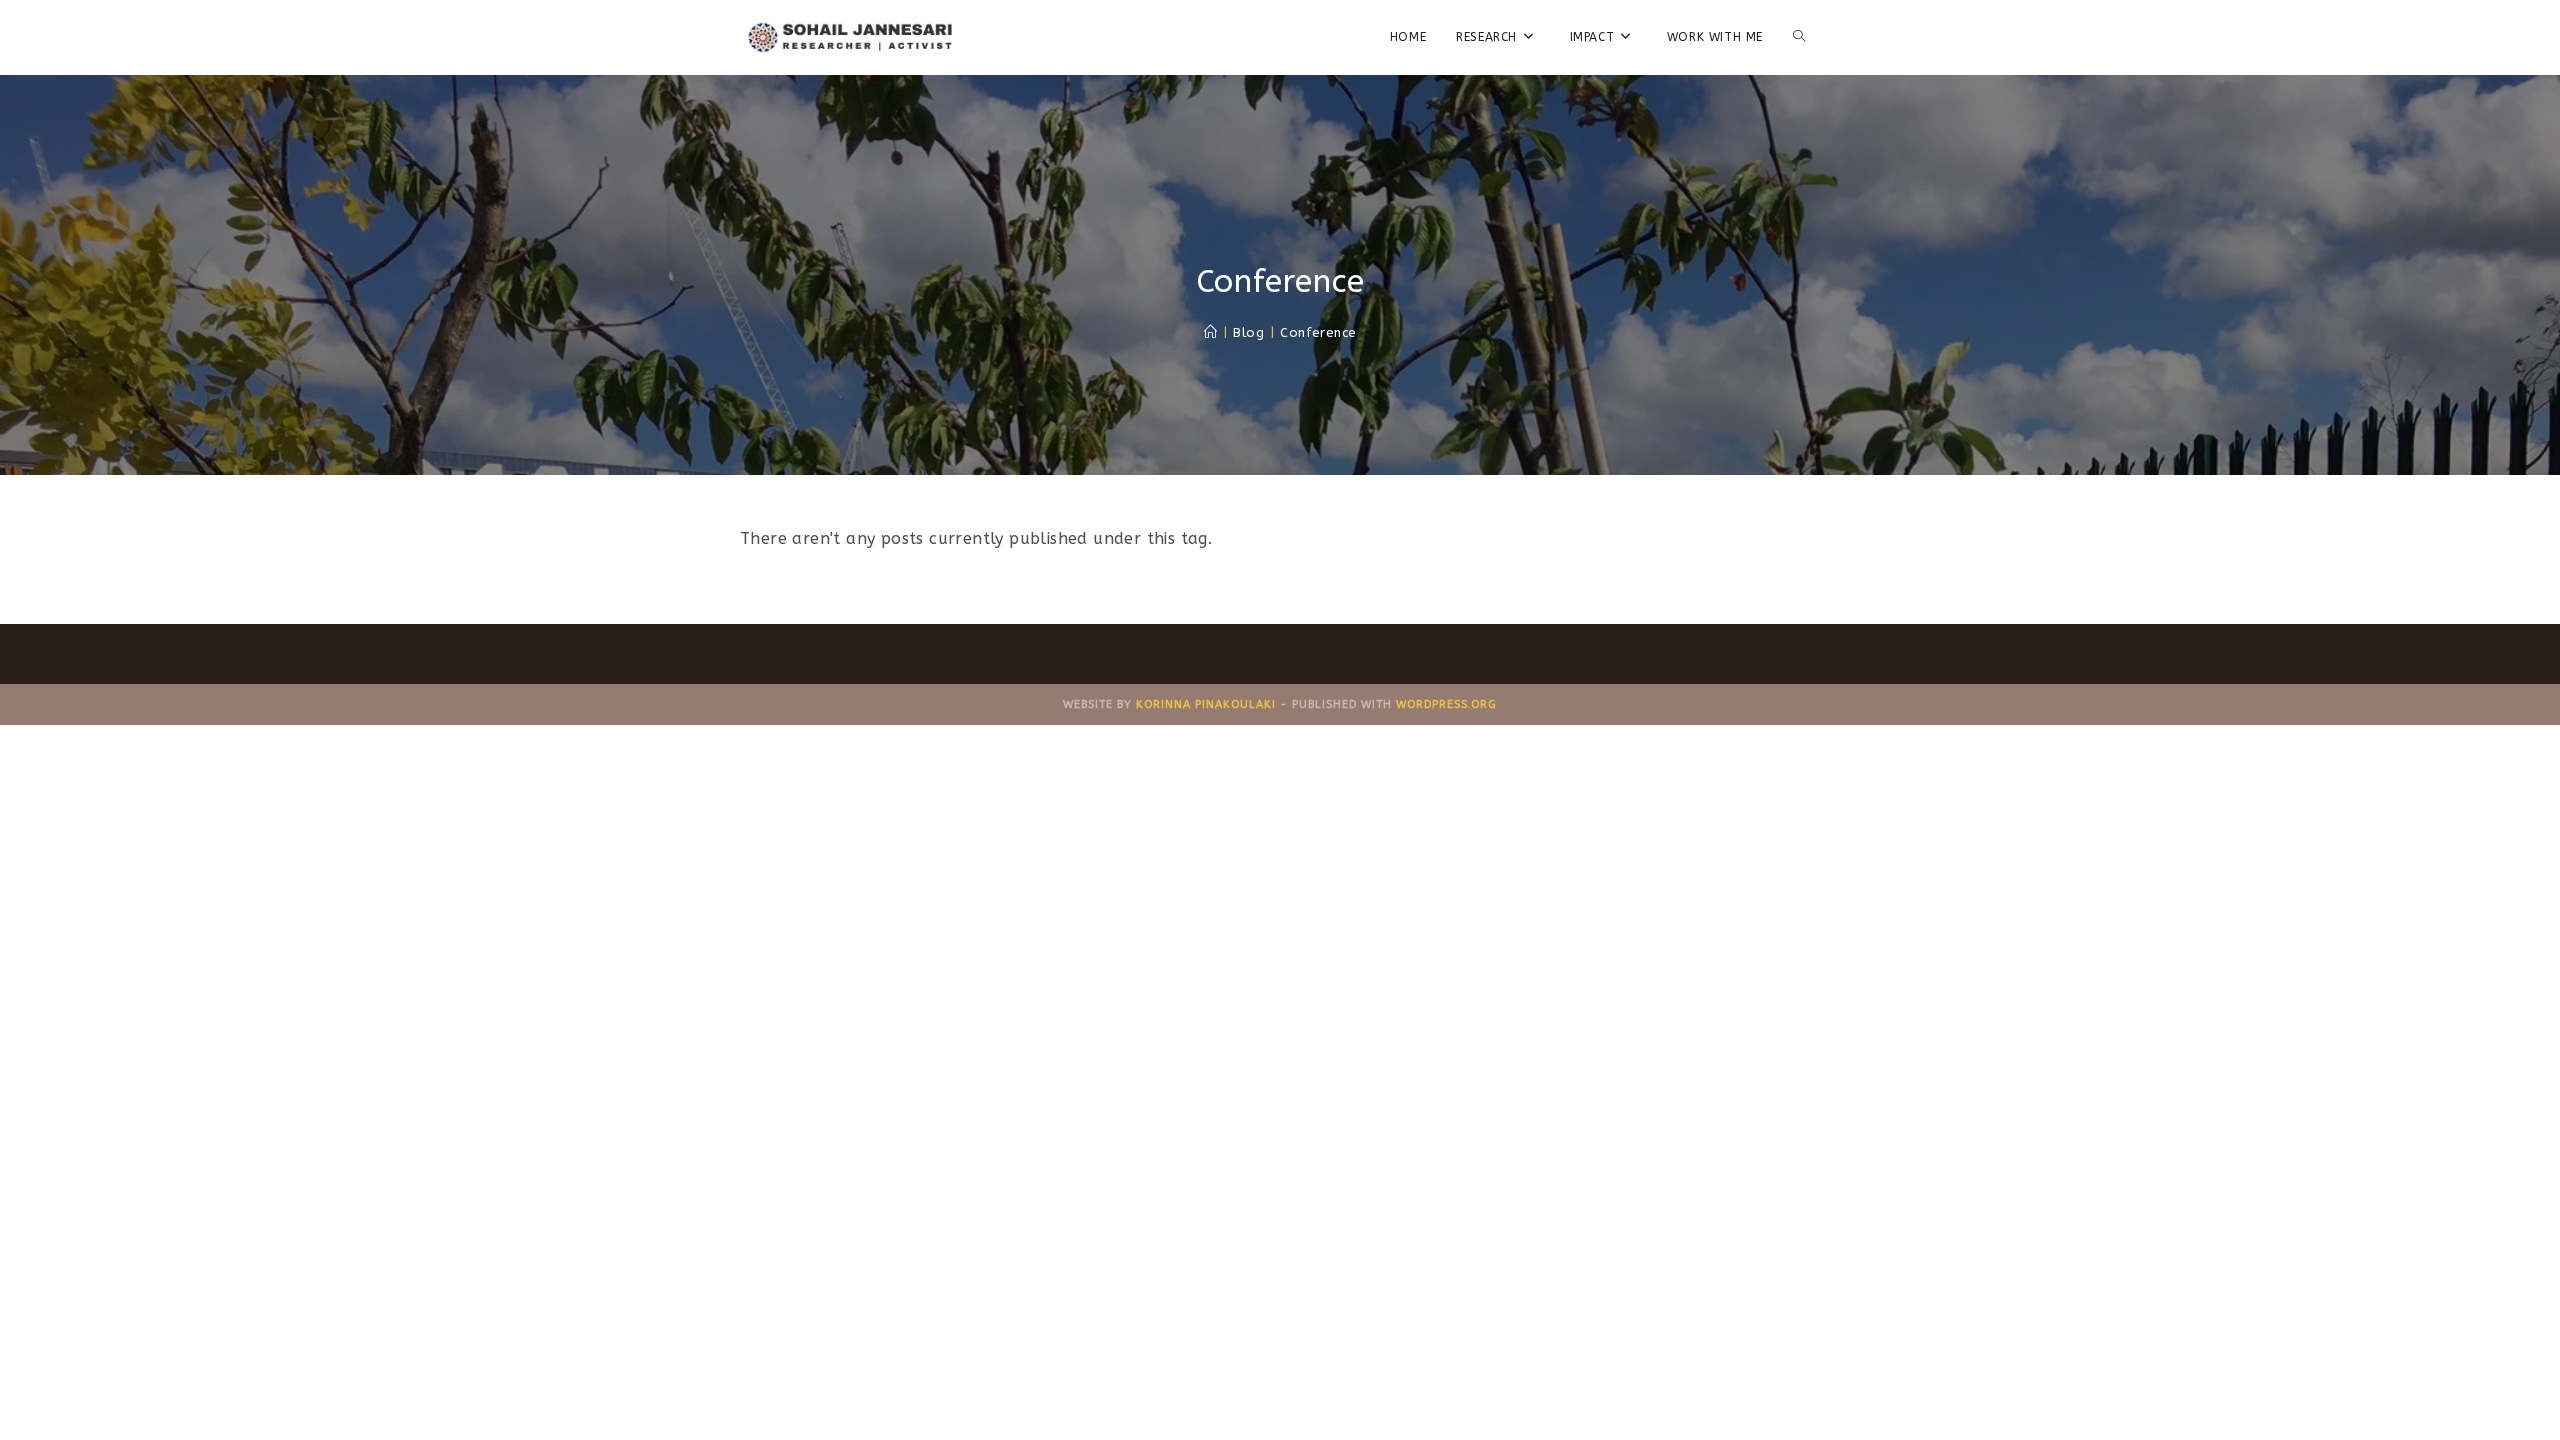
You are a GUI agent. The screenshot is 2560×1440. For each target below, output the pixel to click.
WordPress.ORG (1446, 704)
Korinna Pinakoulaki (1206, 704)
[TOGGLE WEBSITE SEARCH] (1799, 37)
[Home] (1210, 332)
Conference (1318, 332)
